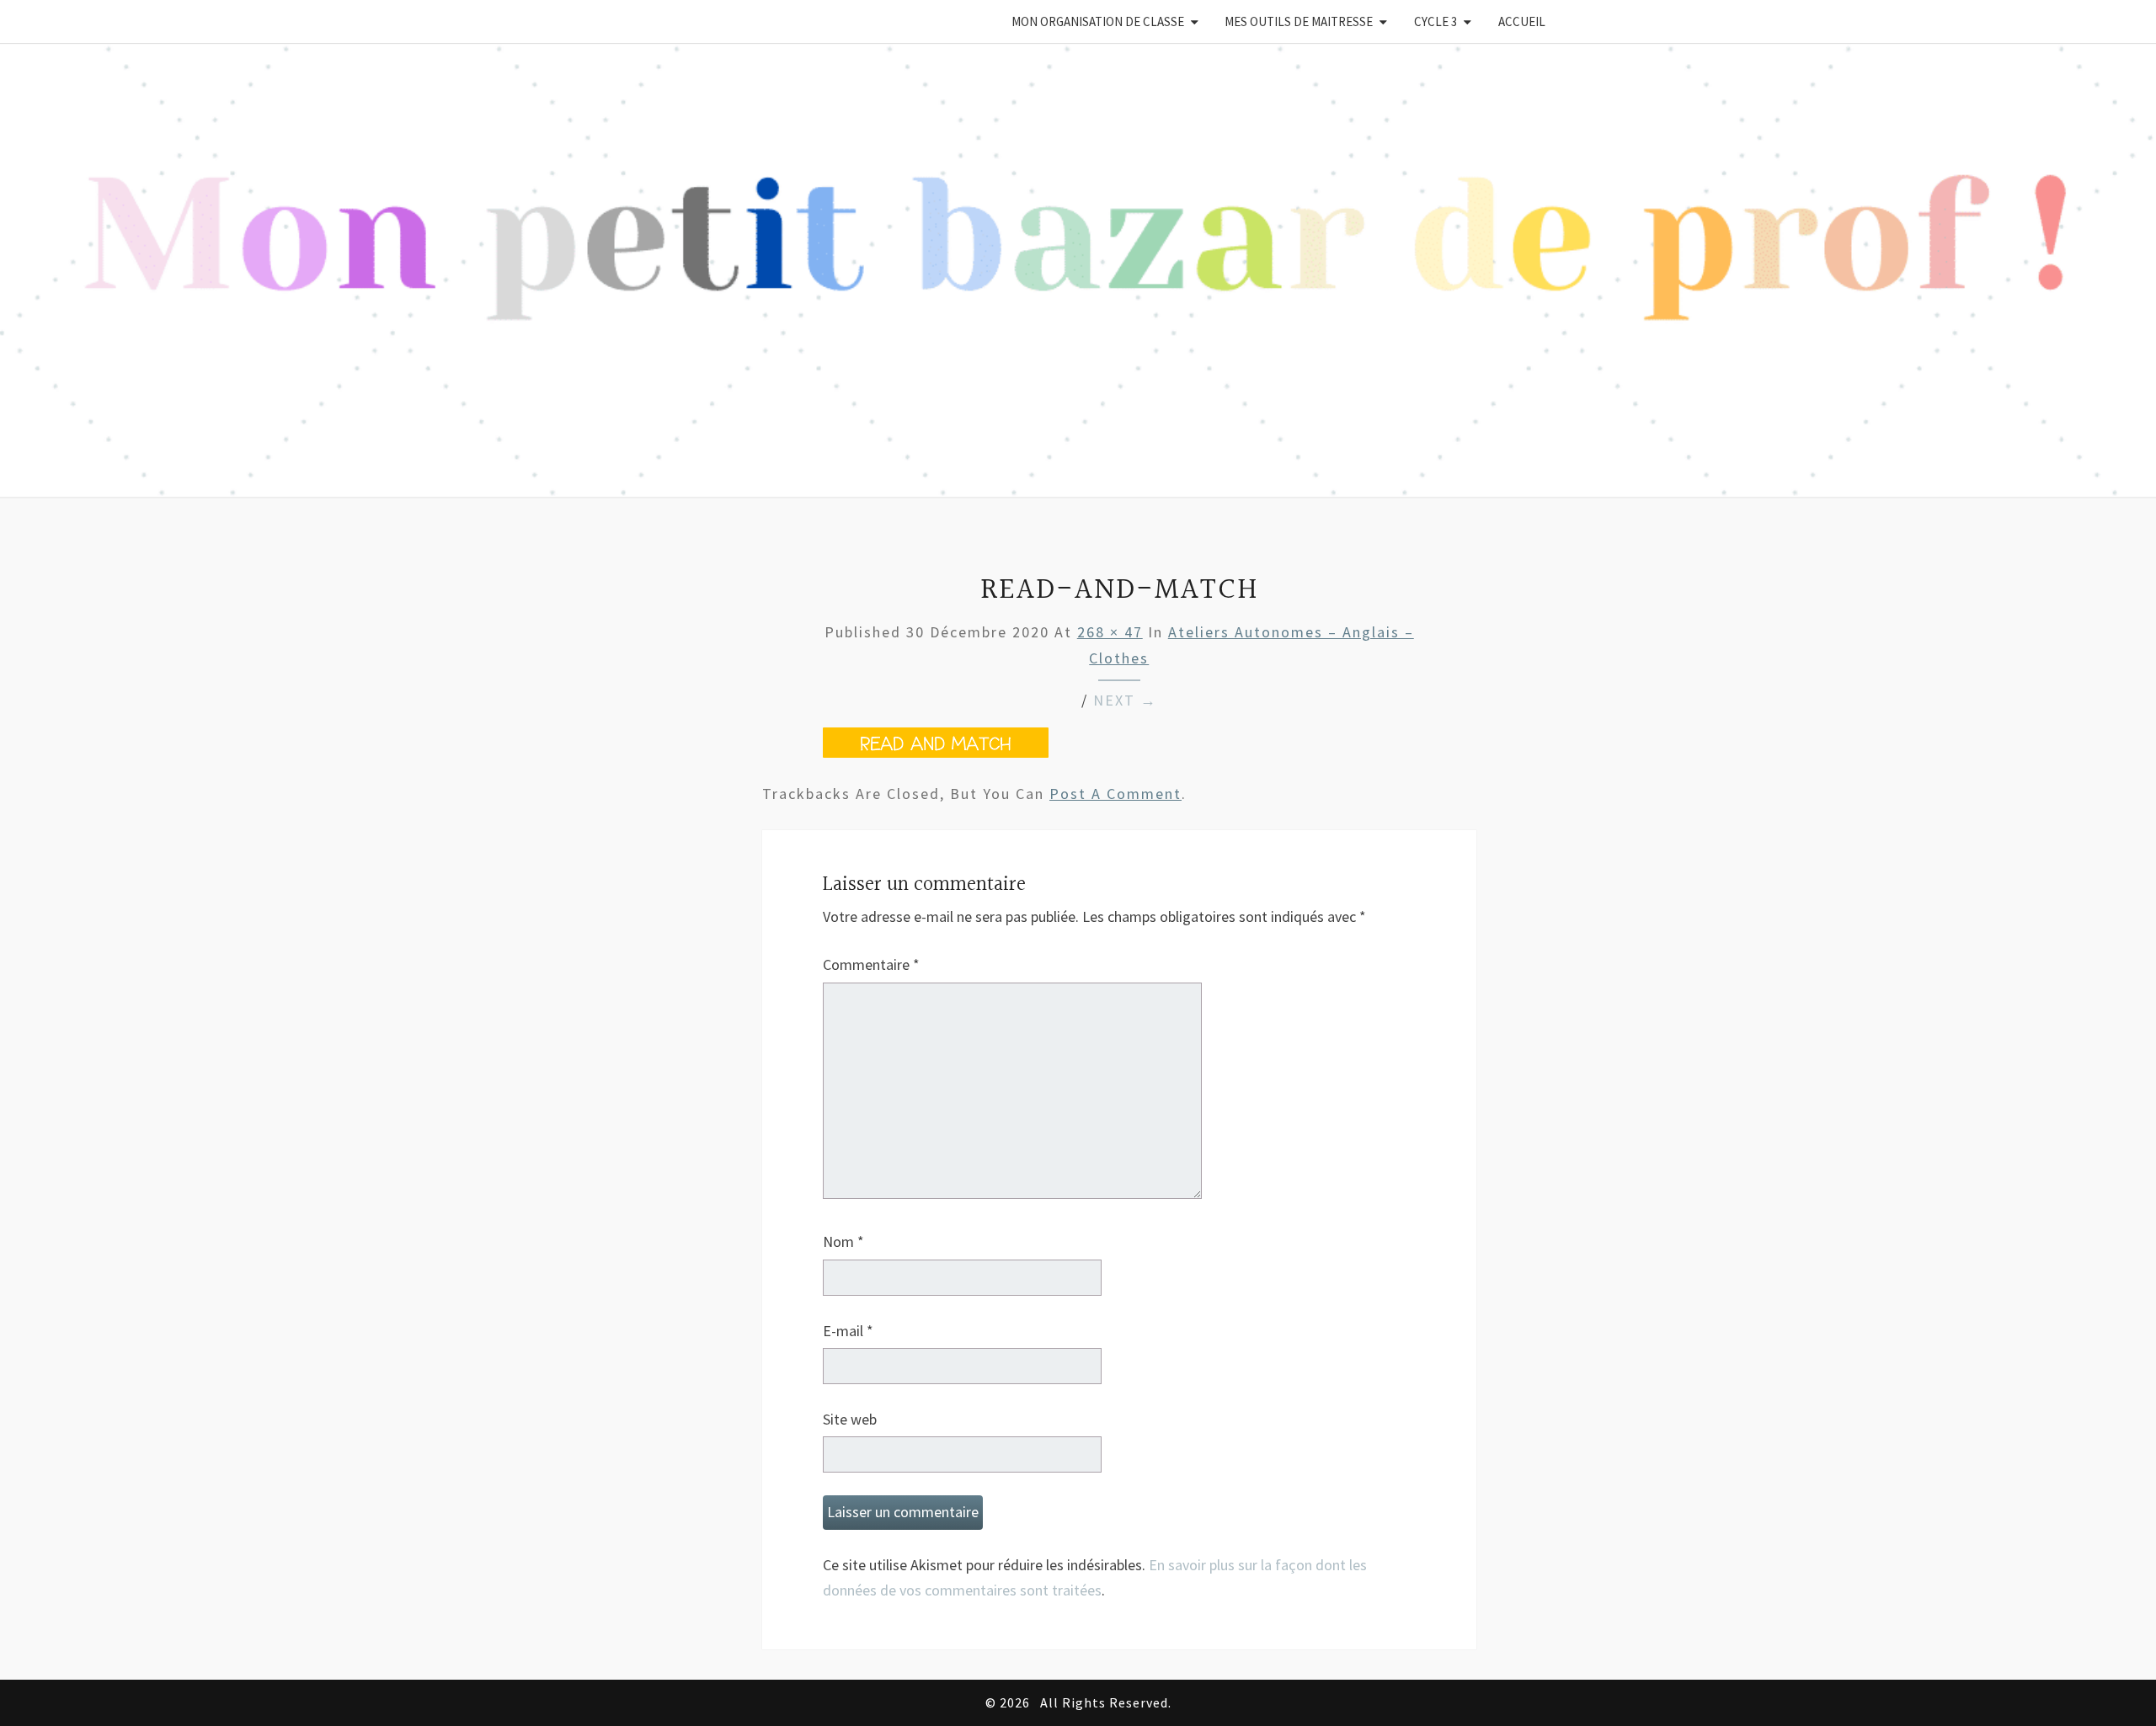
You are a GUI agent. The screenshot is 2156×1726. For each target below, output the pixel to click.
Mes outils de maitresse (1299, 21)
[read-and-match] (936, 752)
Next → (1125, 700)
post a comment (1115, 794)
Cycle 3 (1436, 21)
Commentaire (871, 964)
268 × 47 (1110, 632)
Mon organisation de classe (1098, 21)
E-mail (848, 1331)
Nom (843, 1241)
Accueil (1522, 21)
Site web (850, 1419)
